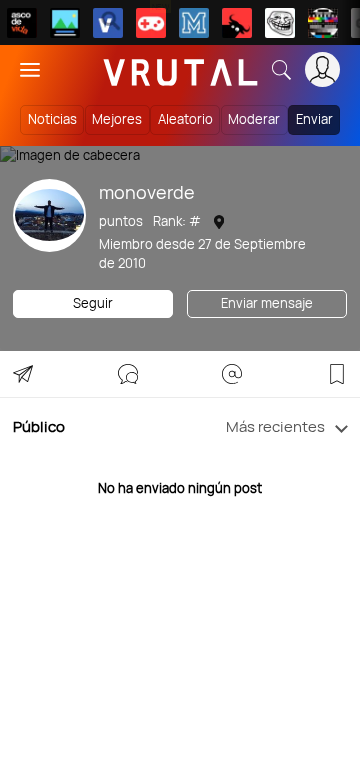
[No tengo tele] (323, 23)
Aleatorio (185, 119)
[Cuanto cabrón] (280, 23)
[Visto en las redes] (108, 23)
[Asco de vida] (22, 23)
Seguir (93, 303)
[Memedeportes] (194, 23)
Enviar (314, 119)
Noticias (52, 119)
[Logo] (181, 69)
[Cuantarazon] (65, 23)
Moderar (254, 119)
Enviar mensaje (267, 303)
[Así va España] (237, 23)
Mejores (117, 119)
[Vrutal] (151, 23)
